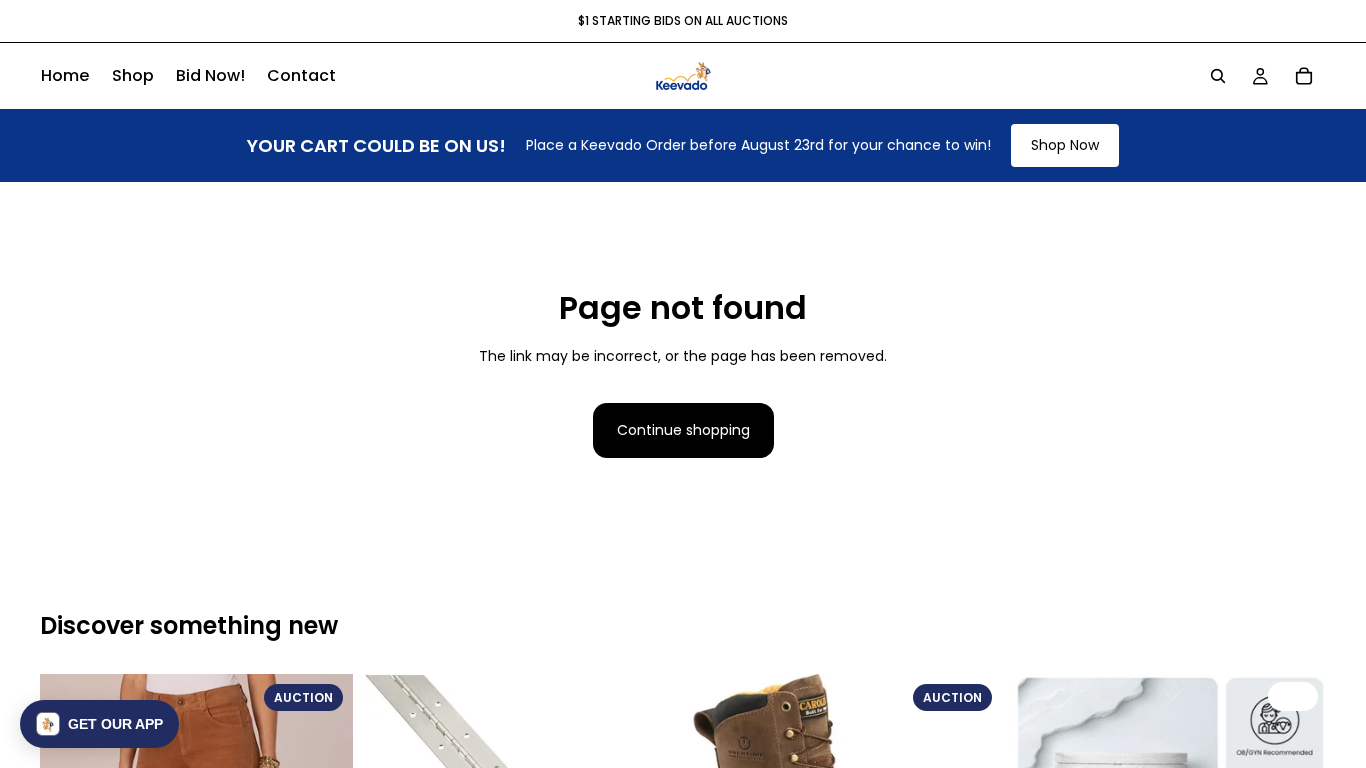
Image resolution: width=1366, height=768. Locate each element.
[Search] (1218, 76)
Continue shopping (683, 430)
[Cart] (1304, 76)
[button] (99, 724)
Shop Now (1065, 145)
